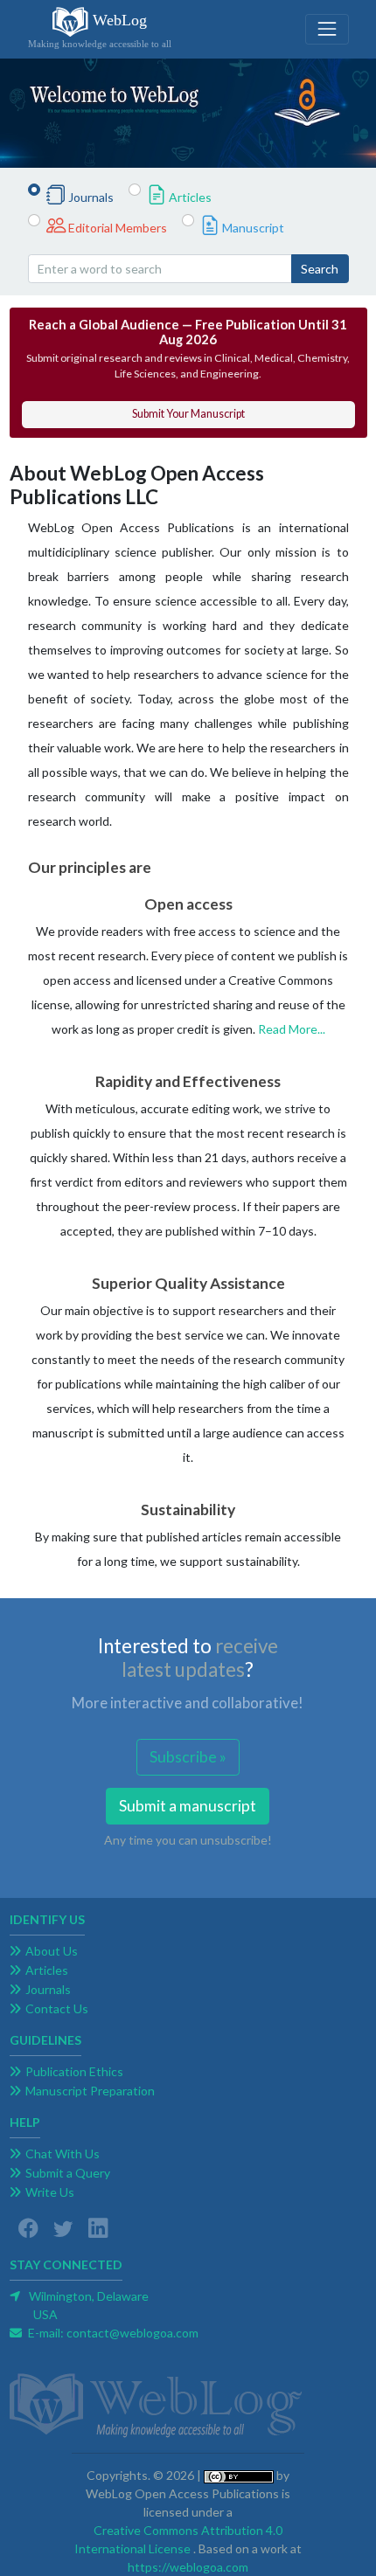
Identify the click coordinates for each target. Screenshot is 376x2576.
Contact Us (57, 2008)
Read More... (292, 1029)
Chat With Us (63, 2154)
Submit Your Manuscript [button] (188, 414)
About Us (52, 1951)
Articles (190, 197)
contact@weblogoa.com (132, 2333)
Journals (91, 197)
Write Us (50, 2192)
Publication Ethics (74, 2071)
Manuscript (253, 228)
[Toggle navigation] (327, 29)
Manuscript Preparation (90, 2091)
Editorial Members (118, 228)
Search (320, 269)
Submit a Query (68, 2173)
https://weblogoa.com (188, 2567)
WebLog (100, 30)
